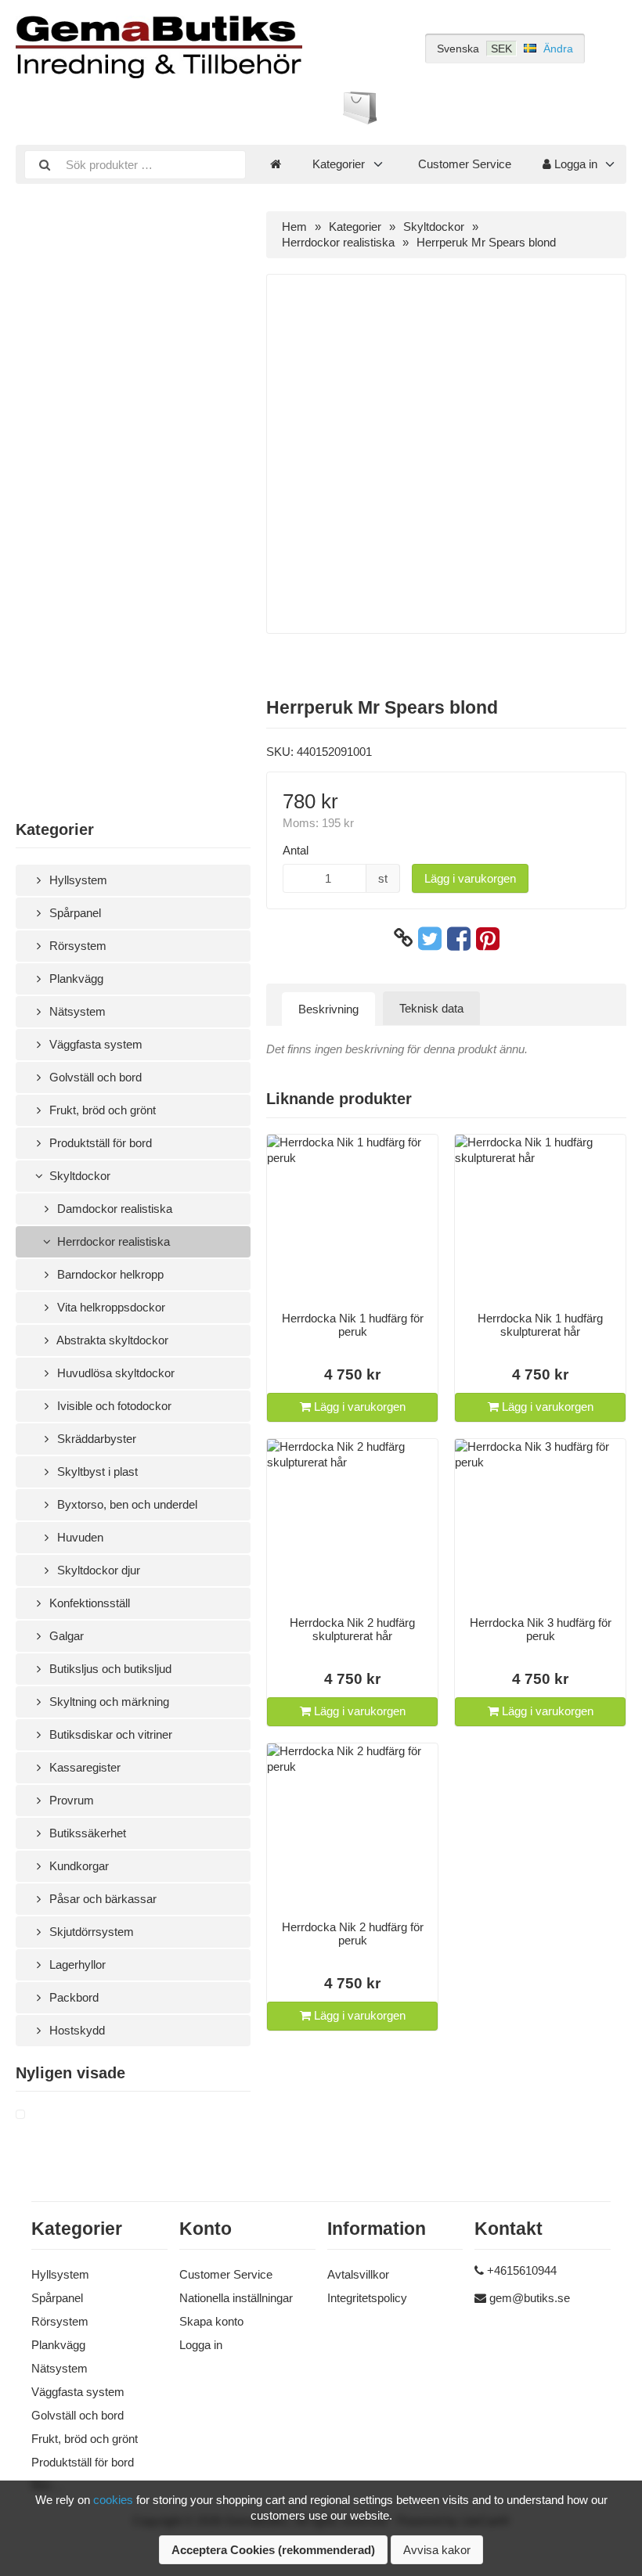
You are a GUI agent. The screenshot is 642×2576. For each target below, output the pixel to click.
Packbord (72, 1997)
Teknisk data (431, 1008)
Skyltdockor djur (97, 1570)
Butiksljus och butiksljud (109, 1669)
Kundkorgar (78, 1866)
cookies (113, 2500)
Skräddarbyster (95, 1439)
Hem (294, 227)
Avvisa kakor (437, 2550)
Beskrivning (328, 1009)
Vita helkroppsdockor (110, 1307)
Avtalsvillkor (358, 2274)
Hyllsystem (77, 880)
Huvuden (79, 1537)
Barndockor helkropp (109, 1274)
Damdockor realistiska (113, 1209)
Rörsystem (76, 946)
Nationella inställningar (236, 2298)
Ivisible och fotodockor (113, 1406)
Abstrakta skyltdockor (111, 1340)
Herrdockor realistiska (112, 1241)
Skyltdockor (78, 1176)
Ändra (558, 49)
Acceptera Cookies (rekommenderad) (273, 2550)
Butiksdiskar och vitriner (109, 1734)
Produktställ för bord (99, 1143)
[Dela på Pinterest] (488, 938)
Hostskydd (76, 2030)
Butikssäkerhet (86, 1833)
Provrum (70, 1800)
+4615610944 (522, 2270)
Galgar (65, 1636)
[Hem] (276, 164)
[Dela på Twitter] (430, 938)
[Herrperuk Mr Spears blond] (39, 2115)
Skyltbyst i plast (96, 1471)
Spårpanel (74, 913)
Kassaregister (83, 1767)
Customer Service (465, 164)
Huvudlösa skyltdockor (114, 1373)
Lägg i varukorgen (470, 878)
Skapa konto (211, 2321)
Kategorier (339, 164)
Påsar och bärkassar (101, 1899)
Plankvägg (75, 979)
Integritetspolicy (367, 2298)
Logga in (574, 164)
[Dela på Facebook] (459, 938)
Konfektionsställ (88, 1603)
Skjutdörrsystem (90, 1932)
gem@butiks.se (530, 2298)
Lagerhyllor (76, 1964)
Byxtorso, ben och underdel (126, 1504)
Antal (296, 850)
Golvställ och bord (94, 1077)
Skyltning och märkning (108, 1702)
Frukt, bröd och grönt (101, 1110)
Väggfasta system (94, 1044)
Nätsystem (76, 1011)
